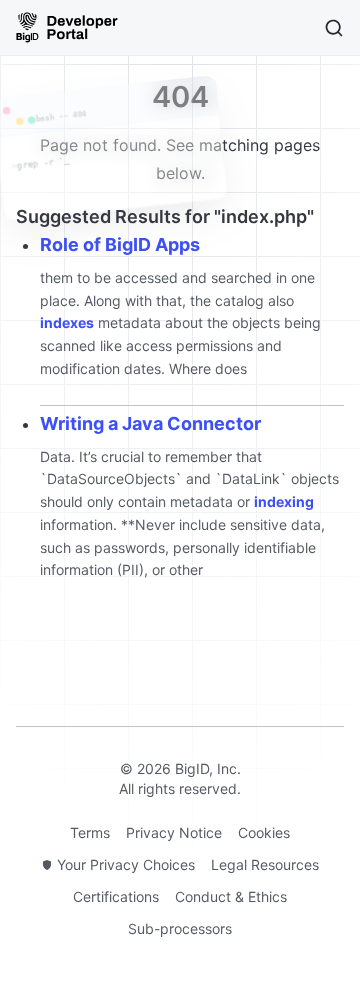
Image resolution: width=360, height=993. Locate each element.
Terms (90, 832)
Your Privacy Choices (126, 864)
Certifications (116, 896)
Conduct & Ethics (231, 896)
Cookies (264, 832)
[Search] (334, 28)
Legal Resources (265, 864)
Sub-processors (180, 928)
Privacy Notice (174, 832)
